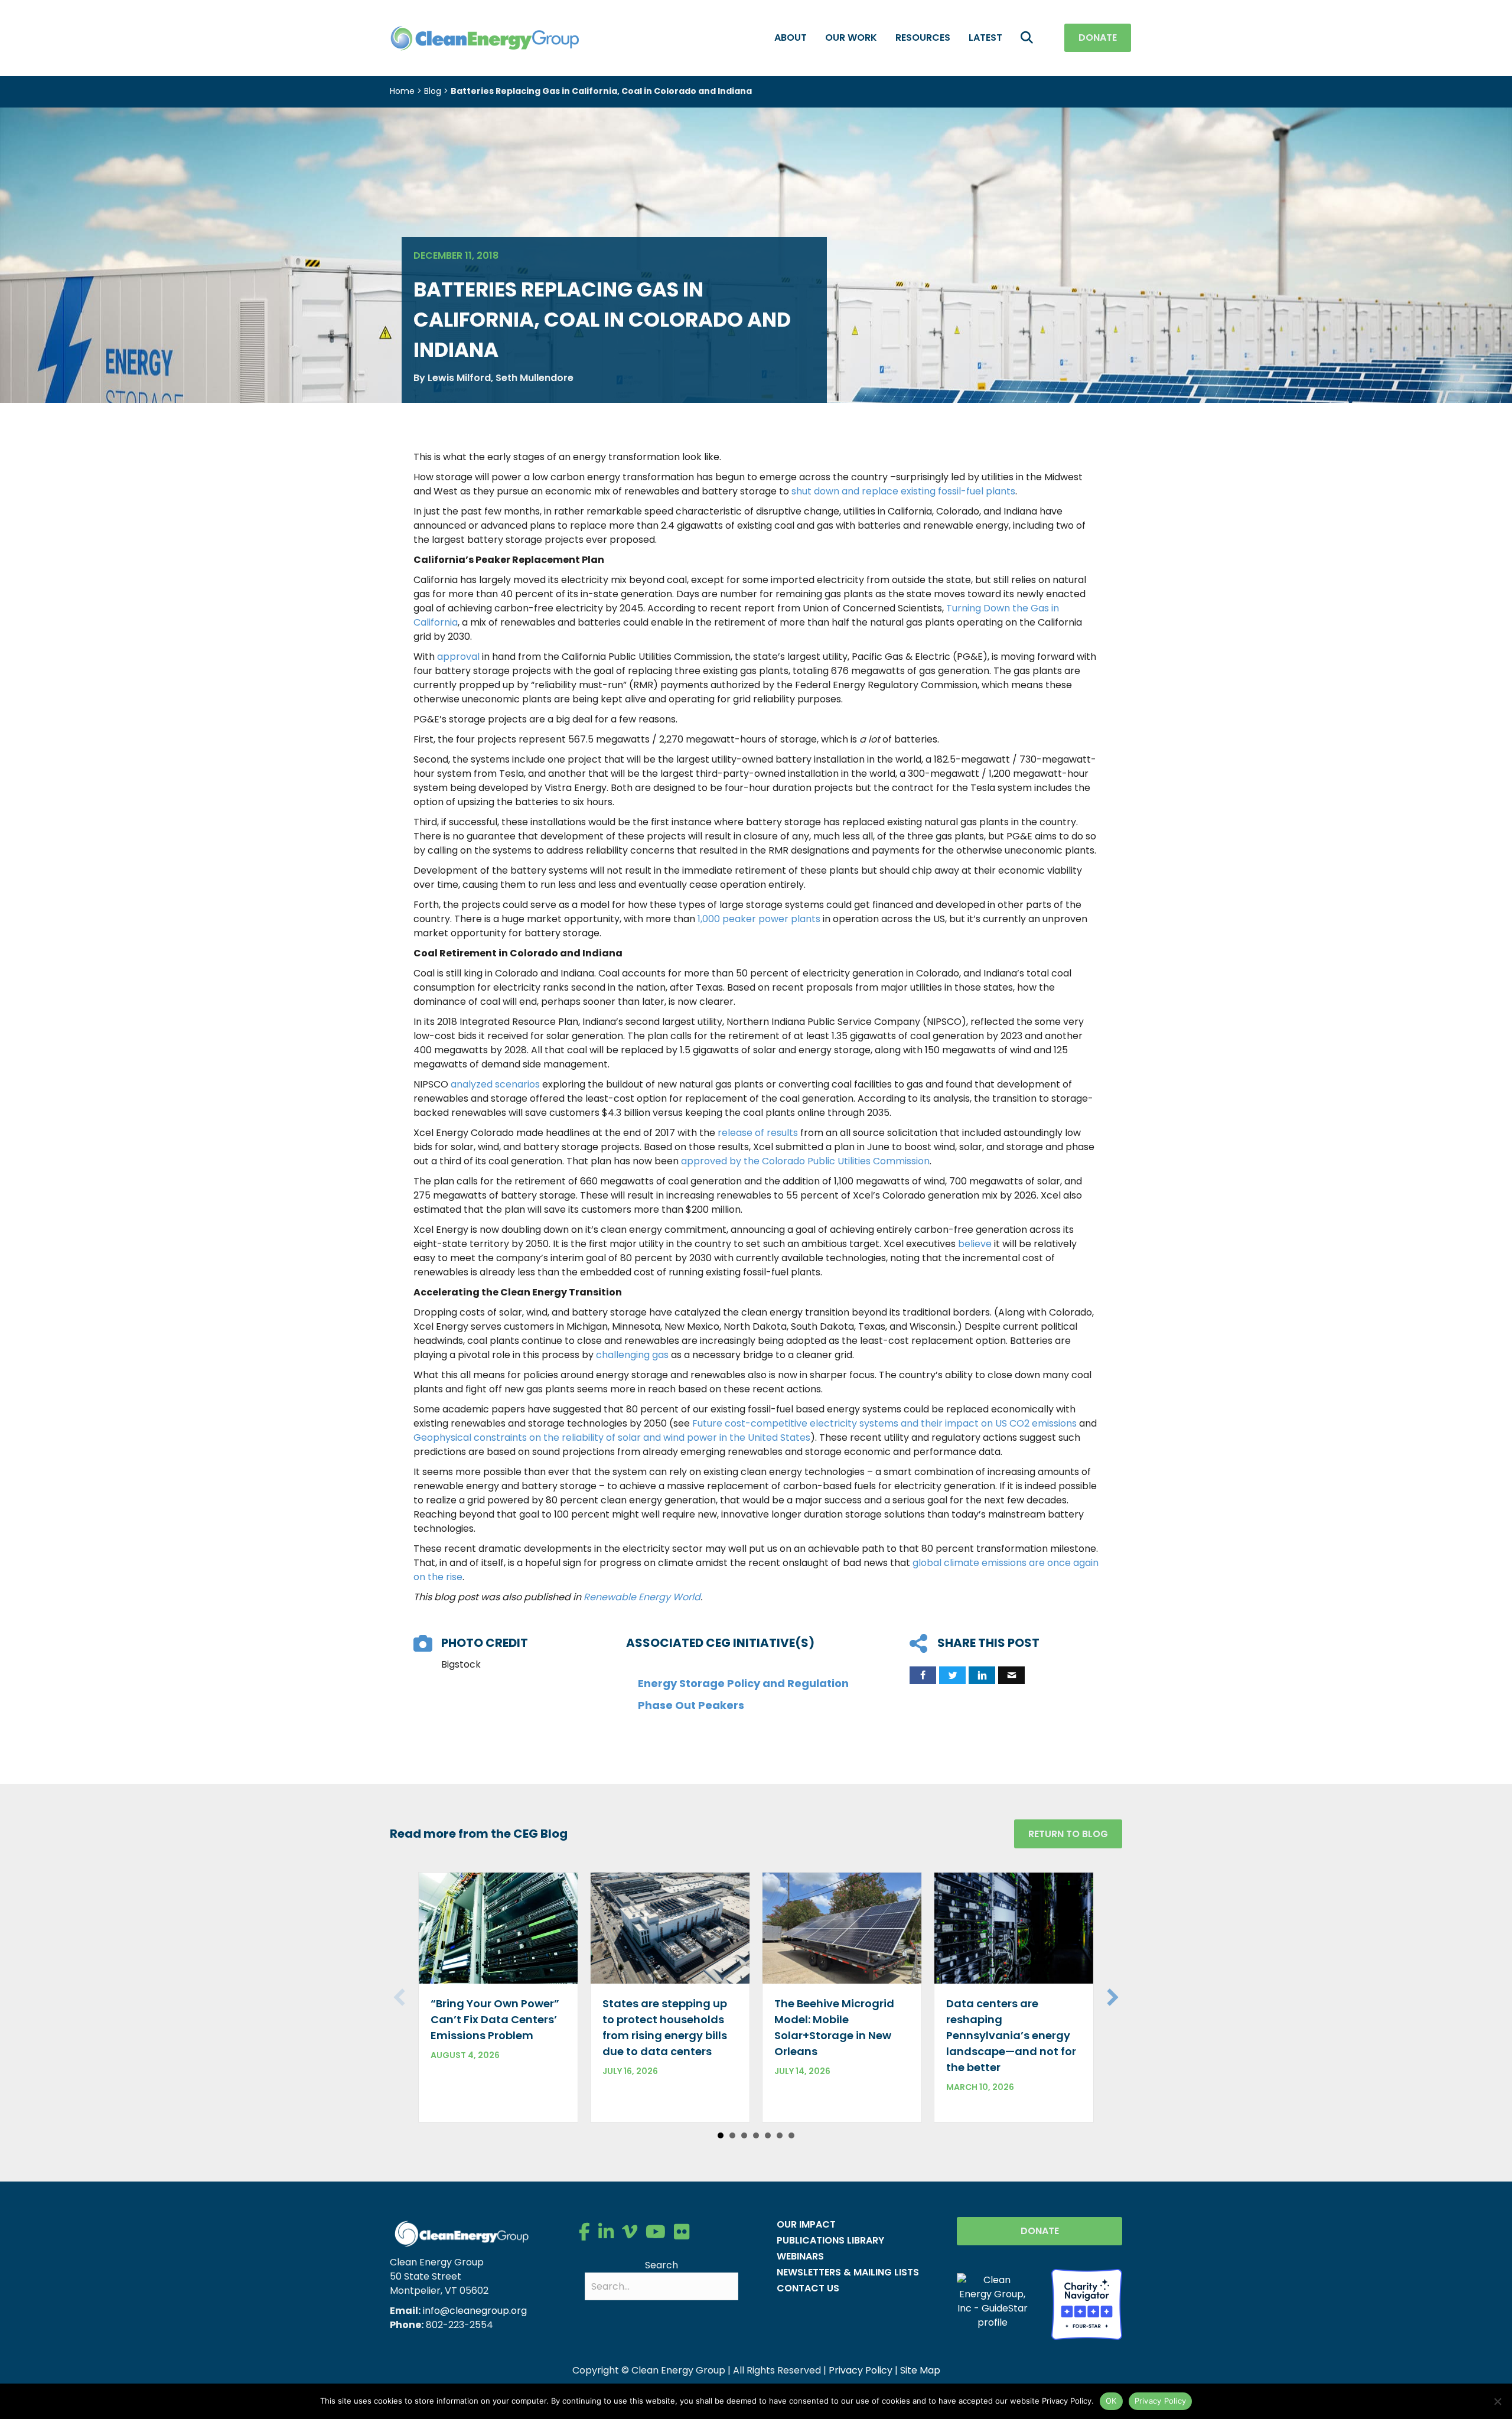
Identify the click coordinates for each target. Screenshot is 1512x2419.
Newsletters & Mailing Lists (848, 2272)
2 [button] (732, 2135)
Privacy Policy (861, 2370)
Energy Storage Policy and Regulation (743, 1683)
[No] (1497, 2401)
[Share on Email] (1011, 1675)
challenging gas (632, 1355)
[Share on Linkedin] (982, 1675)
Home (402, 91)
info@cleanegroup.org (475, 2311)
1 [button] (721, 2135)
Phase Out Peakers (691, 1705)
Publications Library (830, 2240)
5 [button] (768, 2135)
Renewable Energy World (642, 1597)
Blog (433, 91)
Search (661, 2265)
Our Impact (806, 2224)
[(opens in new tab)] (1087, 2304)
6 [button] (780, 2135)
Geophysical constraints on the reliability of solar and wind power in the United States (612, 1438)
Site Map (920, 2370)
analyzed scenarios (495, 1084)
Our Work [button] (851, 38)
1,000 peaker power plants (759, 919)
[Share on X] (952, 1675)
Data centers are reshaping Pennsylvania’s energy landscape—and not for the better (1011, 2035)
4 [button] (756, 2135)
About (791, 38)
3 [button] (744, 2135)
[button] (1029, 38)
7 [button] (791, 2135)
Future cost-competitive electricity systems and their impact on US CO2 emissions (884, 1423)
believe (975, 1244)
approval (458, 657)
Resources (923, 38)
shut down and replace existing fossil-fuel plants (903, 491)
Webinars (800, 2256)
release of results (758, 1133)
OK (1111, 2401)
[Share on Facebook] (923, 1675)
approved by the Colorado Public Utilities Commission (805, 1161)
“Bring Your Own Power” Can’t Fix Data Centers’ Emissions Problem (495, 2019)
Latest (985, 38)
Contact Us (808, 2288)
